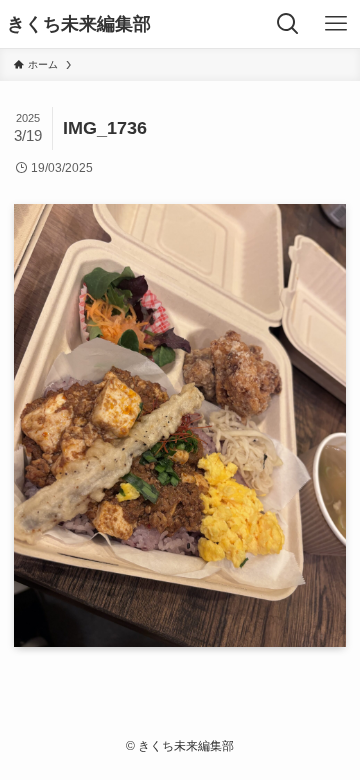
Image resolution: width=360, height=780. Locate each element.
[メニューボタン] (336, 24)
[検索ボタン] (288, 24)
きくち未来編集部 (79, 24)
